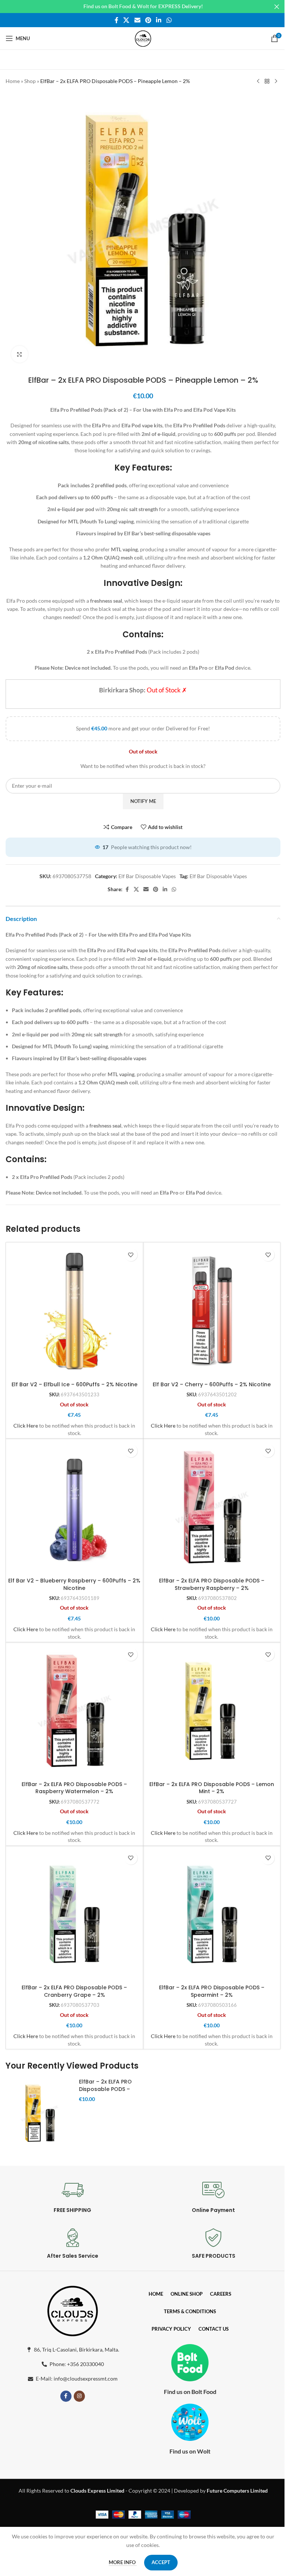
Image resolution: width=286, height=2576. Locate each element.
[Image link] (73, 2309)
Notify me (143, 801)
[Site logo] (143, 38)
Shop (30, 81)
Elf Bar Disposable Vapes (147, 876)
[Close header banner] (277, 7)
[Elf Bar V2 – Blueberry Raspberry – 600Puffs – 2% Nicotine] (74, 1507)
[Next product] (276, 82)
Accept (161, 2562)
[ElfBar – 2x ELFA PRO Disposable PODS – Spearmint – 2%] (212, 1915)
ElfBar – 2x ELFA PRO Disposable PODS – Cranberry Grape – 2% (74, 1991)
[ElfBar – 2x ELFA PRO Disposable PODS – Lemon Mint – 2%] (212, 1711)
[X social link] (126, 20)
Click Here (26, 1426)
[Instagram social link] (79, 2396)
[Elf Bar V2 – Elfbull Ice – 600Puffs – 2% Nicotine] (74, 1311)
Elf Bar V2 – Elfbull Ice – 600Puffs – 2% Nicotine (74, 1384)
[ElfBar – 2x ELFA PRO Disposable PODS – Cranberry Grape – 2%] (74, 1915)
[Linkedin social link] (159, 20)
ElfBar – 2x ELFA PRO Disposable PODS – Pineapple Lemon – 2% (109, 2089)
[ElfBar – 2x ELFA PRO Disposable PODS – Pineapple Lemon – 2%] (39, 2113)
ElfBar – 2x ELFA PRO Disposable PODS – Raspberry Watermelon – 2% (74, 1788)
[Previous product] (258, 82)
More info (123, 2562)
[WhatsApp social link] (169, 20)
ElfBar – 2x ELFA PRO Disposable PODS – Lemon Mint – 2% (212, 1788)
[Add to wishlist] (131, 1255)
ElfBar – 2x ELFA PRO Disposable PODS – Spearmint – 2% (212, 1991)
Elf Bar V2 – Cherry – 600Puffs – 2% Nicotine (212, 1384)
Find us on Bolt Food (190, 2392)
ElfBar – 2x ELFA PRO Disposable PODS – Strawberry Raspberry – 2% (212, 1584)
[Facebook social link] (117, 20)
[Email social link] (137, 20)
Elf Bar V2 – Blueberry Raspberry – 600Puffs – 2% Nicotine (74, 1584)
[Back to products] (267, 82)
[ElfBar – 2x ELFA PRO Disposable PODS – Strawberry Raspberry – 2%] (212, 1507)
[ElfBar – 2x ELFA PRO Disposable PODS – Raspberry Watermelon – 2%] (74, 1711)
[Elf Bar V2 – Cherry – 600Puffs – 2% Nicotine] (212, 1311)
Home (13, 81)
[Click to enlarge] (20, 354)
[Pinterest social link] (148, 20)
